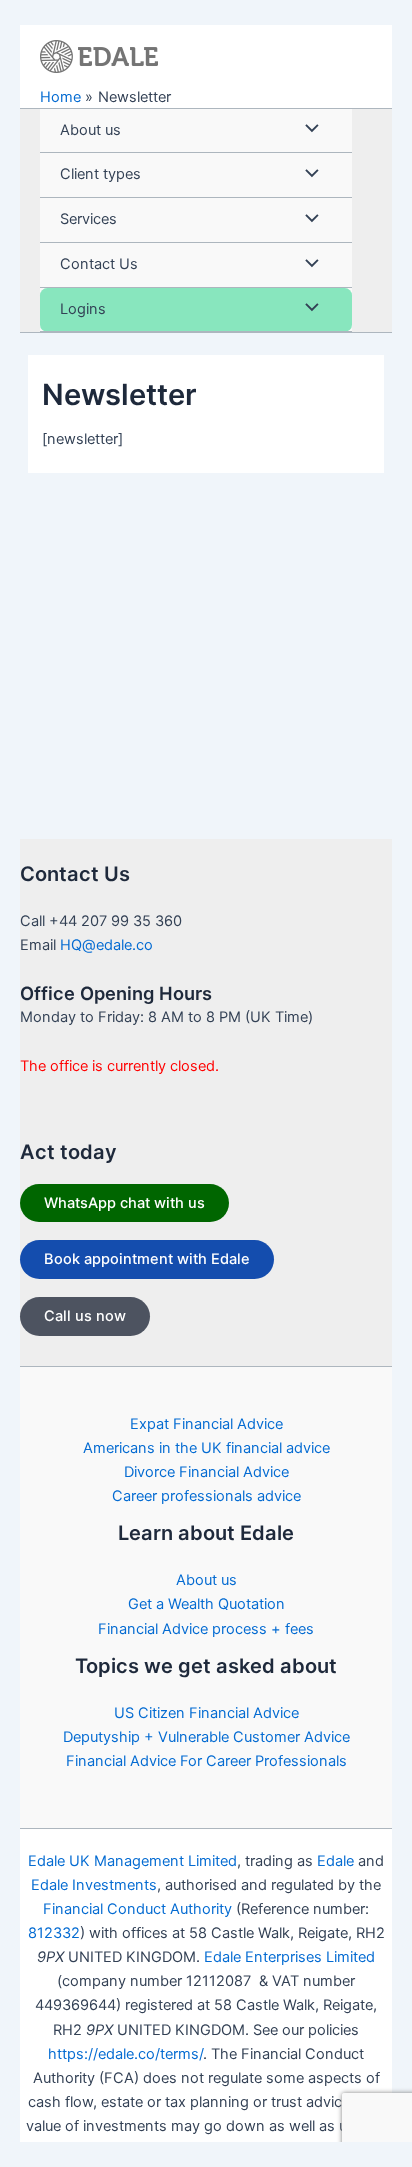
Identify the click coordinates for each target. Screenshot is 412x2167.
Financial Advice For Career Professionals (206, 1761)
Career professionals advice (206, 1496)
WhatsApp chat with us (124, 1203)
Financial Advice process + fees (206, 1629)
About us (206, 1580)
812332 (54, 1933)
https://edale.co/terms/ (125, 2054)
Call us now (85, 1316)
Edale (335, 1861)
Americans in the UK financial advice (206, 1448)
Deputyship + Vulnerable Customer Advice (206, 1737)
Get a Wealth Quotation (206, 1604)
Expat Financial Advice (206, 1424)
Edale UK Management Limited (132, 1861)
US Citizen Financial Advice (206, 1713)
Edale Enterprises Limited (289, 1957)
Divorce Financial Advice (206, 1472)
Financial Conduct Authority (137, 1909)
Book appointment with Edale (147, 1259)
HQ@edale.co (106, 945)
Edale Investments (94, 1885)
